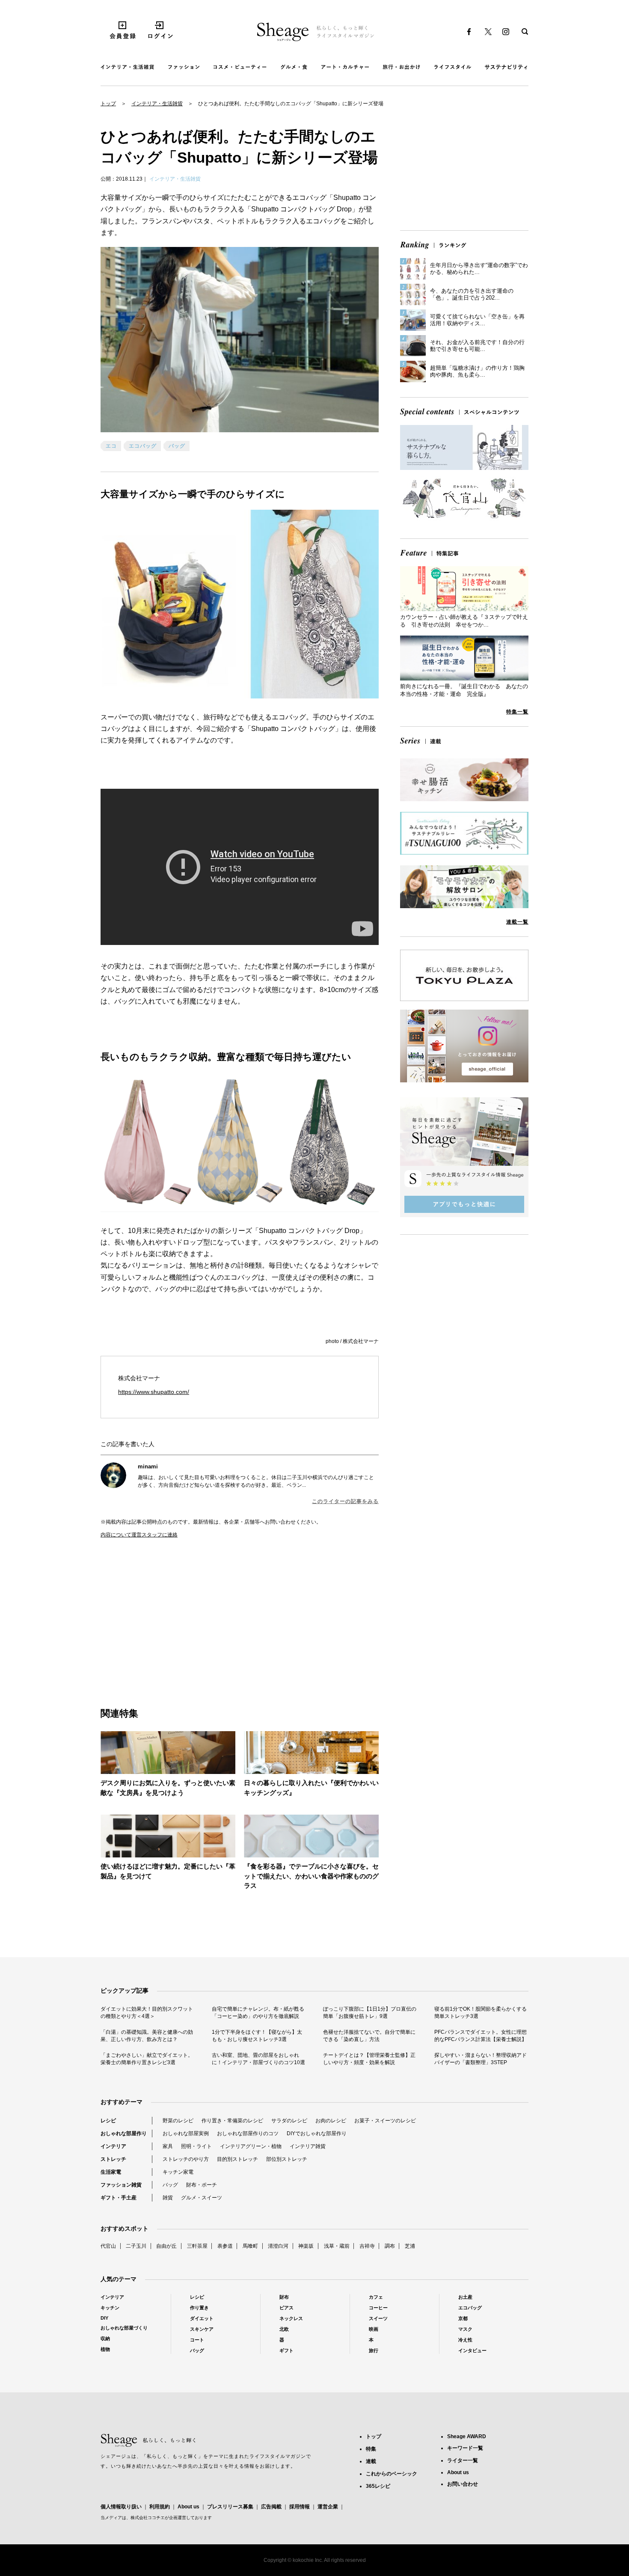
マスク (465, 2329)
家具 (168, 2146)
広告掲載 (271, 2507)
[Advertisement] (170, 1613)
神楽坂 (306, 2246)
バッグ (177, 446)
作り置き (199, 2308)
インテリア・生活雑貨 (157, 104)
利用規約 (160, 2507)
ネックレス (291, 2318)
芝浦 (410, 2246)
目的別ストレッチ (237, 2159)
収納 (105, 2338)
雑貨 (168, 2198)
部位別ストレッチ (287, 2159)
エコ (111, 446)
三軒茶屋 (197, 2246)
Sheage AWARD (467, 2436)
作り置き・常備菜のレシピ (232, 2121)
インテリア (113, 2146)
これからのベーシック (392, 2474)
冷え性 (465, 2340)
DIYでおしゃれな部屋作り (317, 2133)
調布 (390, 2246)
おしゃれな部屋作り (124, 2133)
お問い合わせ (463, 2484)
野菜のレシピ (178, 2121)
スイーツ (378, 2318)
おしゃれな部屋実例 (186, 2133)
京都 (463, 2318)
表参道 (225, 2246)
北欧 (284, 2329)
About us (188, 2507)
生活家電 (111, 2172)
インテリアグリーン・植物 (251, 2146)
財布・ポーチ (202, 2185)
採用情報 (300, 2507)
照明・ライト (196, 2146)
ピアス (286, 2308)
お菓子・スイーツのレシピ (385, 2121)
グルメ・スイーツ (202, 2198)
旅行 (374, 2350)
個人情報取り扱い (121, 2507)
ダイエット (202, 2318)
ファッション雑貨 (121, 2185)
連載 (371, 2461)
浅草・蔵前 (337, 2246)
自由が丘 (166, 2246)
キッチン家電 (178, 2172)
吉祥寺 (367, 2246)
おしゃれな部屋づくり (124, 2328)
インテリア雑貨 (308, 2146)
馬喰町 (250, 2246)
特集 (371, 2449)
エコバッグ (143, 446)
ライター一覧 (463, 2460)
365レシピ (378, 2486)
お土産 (465, 2297)
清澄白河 (278, 2246)
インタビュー (472, 2350)
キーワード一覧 (465, 2448)
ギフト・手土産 (119, 2198)
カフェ (376, 2297)
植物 (105, 2349)
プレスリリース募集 (230, 2507)
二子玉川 (136, 2246)
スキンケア (202, 2329)
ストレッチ (113, 2159)
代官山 (108, 2246)
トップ (108, 104)
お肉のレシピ (331, 2121)
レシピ (108, 2121)
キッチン (110, 2308)
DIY (104, 2318)
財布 (284, 2297)
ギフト (286, 2350)
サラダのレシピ (289, 2121)
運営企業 (328, 2507)
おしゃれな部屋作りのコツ (248, 2133)
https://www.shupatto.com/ (154, 1392)
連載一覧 (517, 922)
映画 (374, 2329)
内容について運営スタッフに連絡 (139, 1535)
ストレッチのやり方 (186, 2159)
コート (197, 2340)
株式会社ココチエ (148, 2518)
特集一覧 (517, 712)
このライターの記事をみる (345, 1501)
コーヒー (378, 2308)
